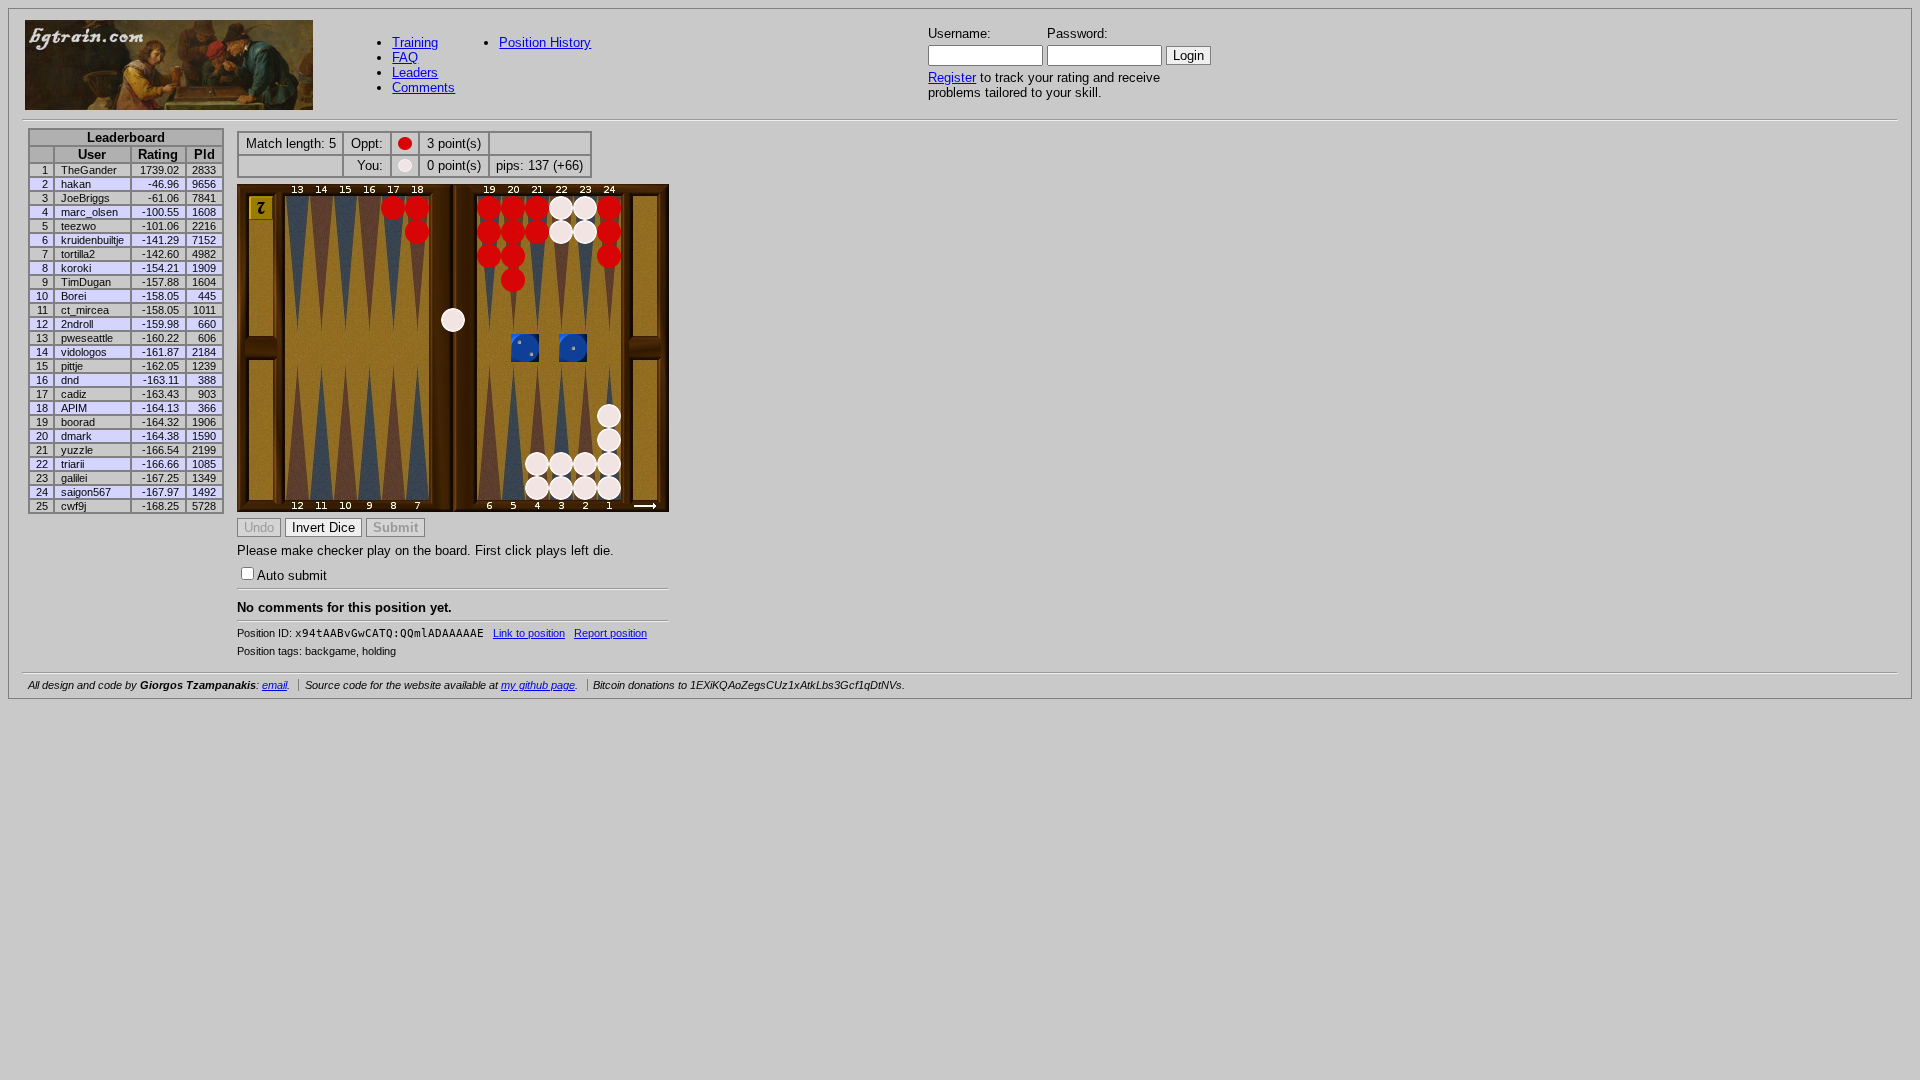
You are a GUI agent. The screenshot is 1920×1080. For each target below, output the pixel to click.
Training (415, 42)
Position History (545, 42)
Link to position (529, 633)
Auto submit (292, 575)
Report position (610, 633)
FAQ (405, 57)
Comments (423, 87)
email (274, 685)
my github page (538, 685)
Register (952, 77)
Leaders (415, 72)
